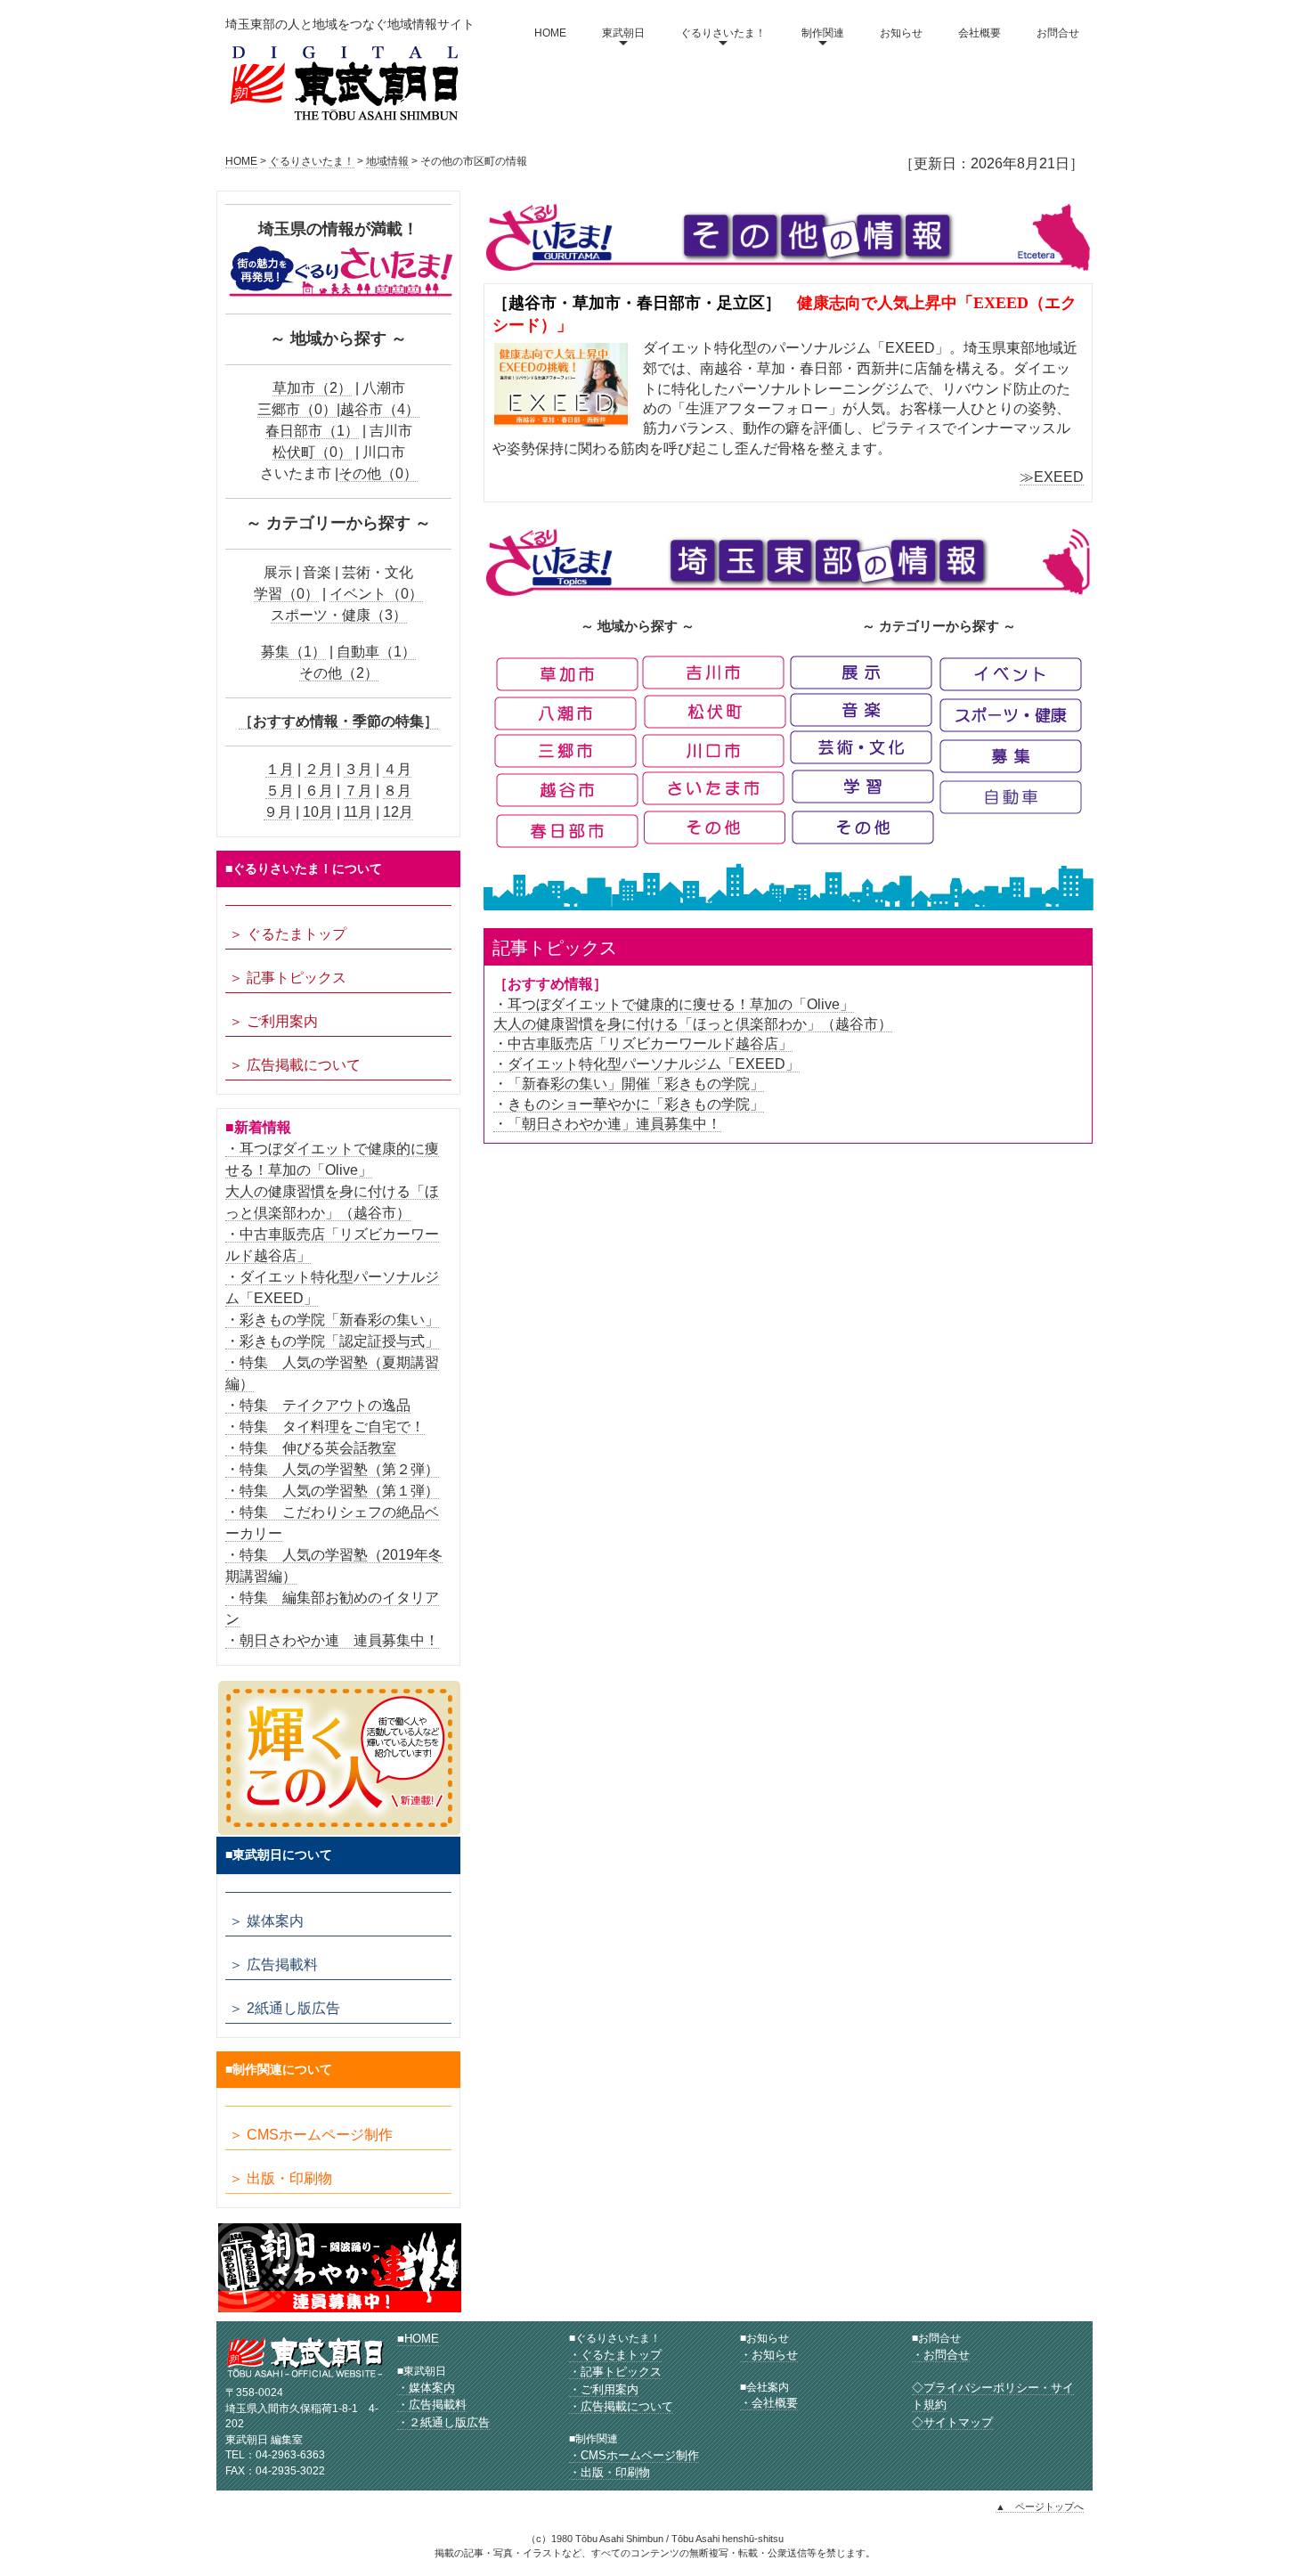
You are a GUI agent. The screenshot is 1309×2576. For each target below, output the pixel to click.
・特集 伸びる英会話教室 (311, 1448)
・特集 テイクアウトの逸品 (318, 1405)
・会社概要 (769, 2403)
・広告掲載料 (432, 2405)
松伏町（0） (312, 452)
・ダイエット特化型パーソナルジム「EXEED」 (646, 1064)
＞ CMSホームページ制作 (311, 2135)
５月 (280, 791)
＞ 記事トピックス (288, 978)
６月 (319, 791)
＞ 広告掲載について (295, 1065)
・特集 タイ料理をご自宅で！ (325, 1427)
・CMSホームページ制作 (634, 2455)
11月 (358, 812)
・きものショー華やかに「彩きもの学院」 (629, 1104)
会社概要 (980, 33)
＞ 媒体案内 (266, 1921)
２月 (319, 769)
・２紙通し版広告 (443, 2422)
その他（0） (378, 473)
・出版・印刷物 (610, 2472)
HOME (550, 33)
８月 (397, 791)
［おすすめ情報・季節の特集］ (338, 721)
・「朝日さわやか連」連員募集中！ (607, 1124)
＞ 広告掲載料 (273, 1965)
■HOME (418, 2339)
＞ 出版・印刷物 (280, 2178)
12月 (398, 812)
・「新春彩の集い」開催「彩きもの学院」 (629, 1084)
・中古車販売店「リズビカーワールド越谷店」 (643, 1043)
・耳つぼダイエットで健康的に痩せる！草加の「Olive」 (674, 1004)
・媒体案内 (426, 2388)
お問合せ (1058, 33)
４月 (397, 769)
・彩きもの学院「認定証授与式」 (332, 1341)
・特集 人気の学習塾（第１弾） (332, 1491)
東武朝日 (623, 33)
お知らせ (901, 33)
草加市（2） (312, 388)
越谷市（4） (380, 409)
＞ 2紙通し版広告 (285, 2008)
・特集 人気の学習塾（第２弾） (332, 1469)
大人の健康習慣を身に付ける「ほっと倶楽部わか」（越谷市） (693, 1024)
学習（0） (286, 594)
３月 (358, 769)
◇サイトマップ (952, 2422)
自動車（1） (376, 652)
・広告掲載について (621, 2406)
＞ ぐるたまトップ (288, 934)
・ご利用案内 (604, 2389)
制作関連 (823, 33)
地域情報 (387, 161)
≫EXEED (1052, 477)
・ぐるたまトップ (615, 2355)
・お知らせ (769, 2355)
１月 (280, 769)
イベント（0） (376, 594)
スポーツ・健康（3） (339, 615)
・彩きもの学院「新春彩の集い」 (332, 1320)
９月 (278, 812)
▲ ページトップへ (1040, 2507)
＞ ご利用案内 (273, 1021)
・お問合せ (941, 2355)
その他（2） (339, 673)
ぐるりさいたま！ (723, 33)
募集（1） (293, 652)
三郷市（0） (297, 409)
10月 (318, 812)
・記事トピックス (615, 2372)
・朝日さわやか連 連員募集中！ (332, 1640)
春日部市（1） (312, 431)
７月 (358, 791)
